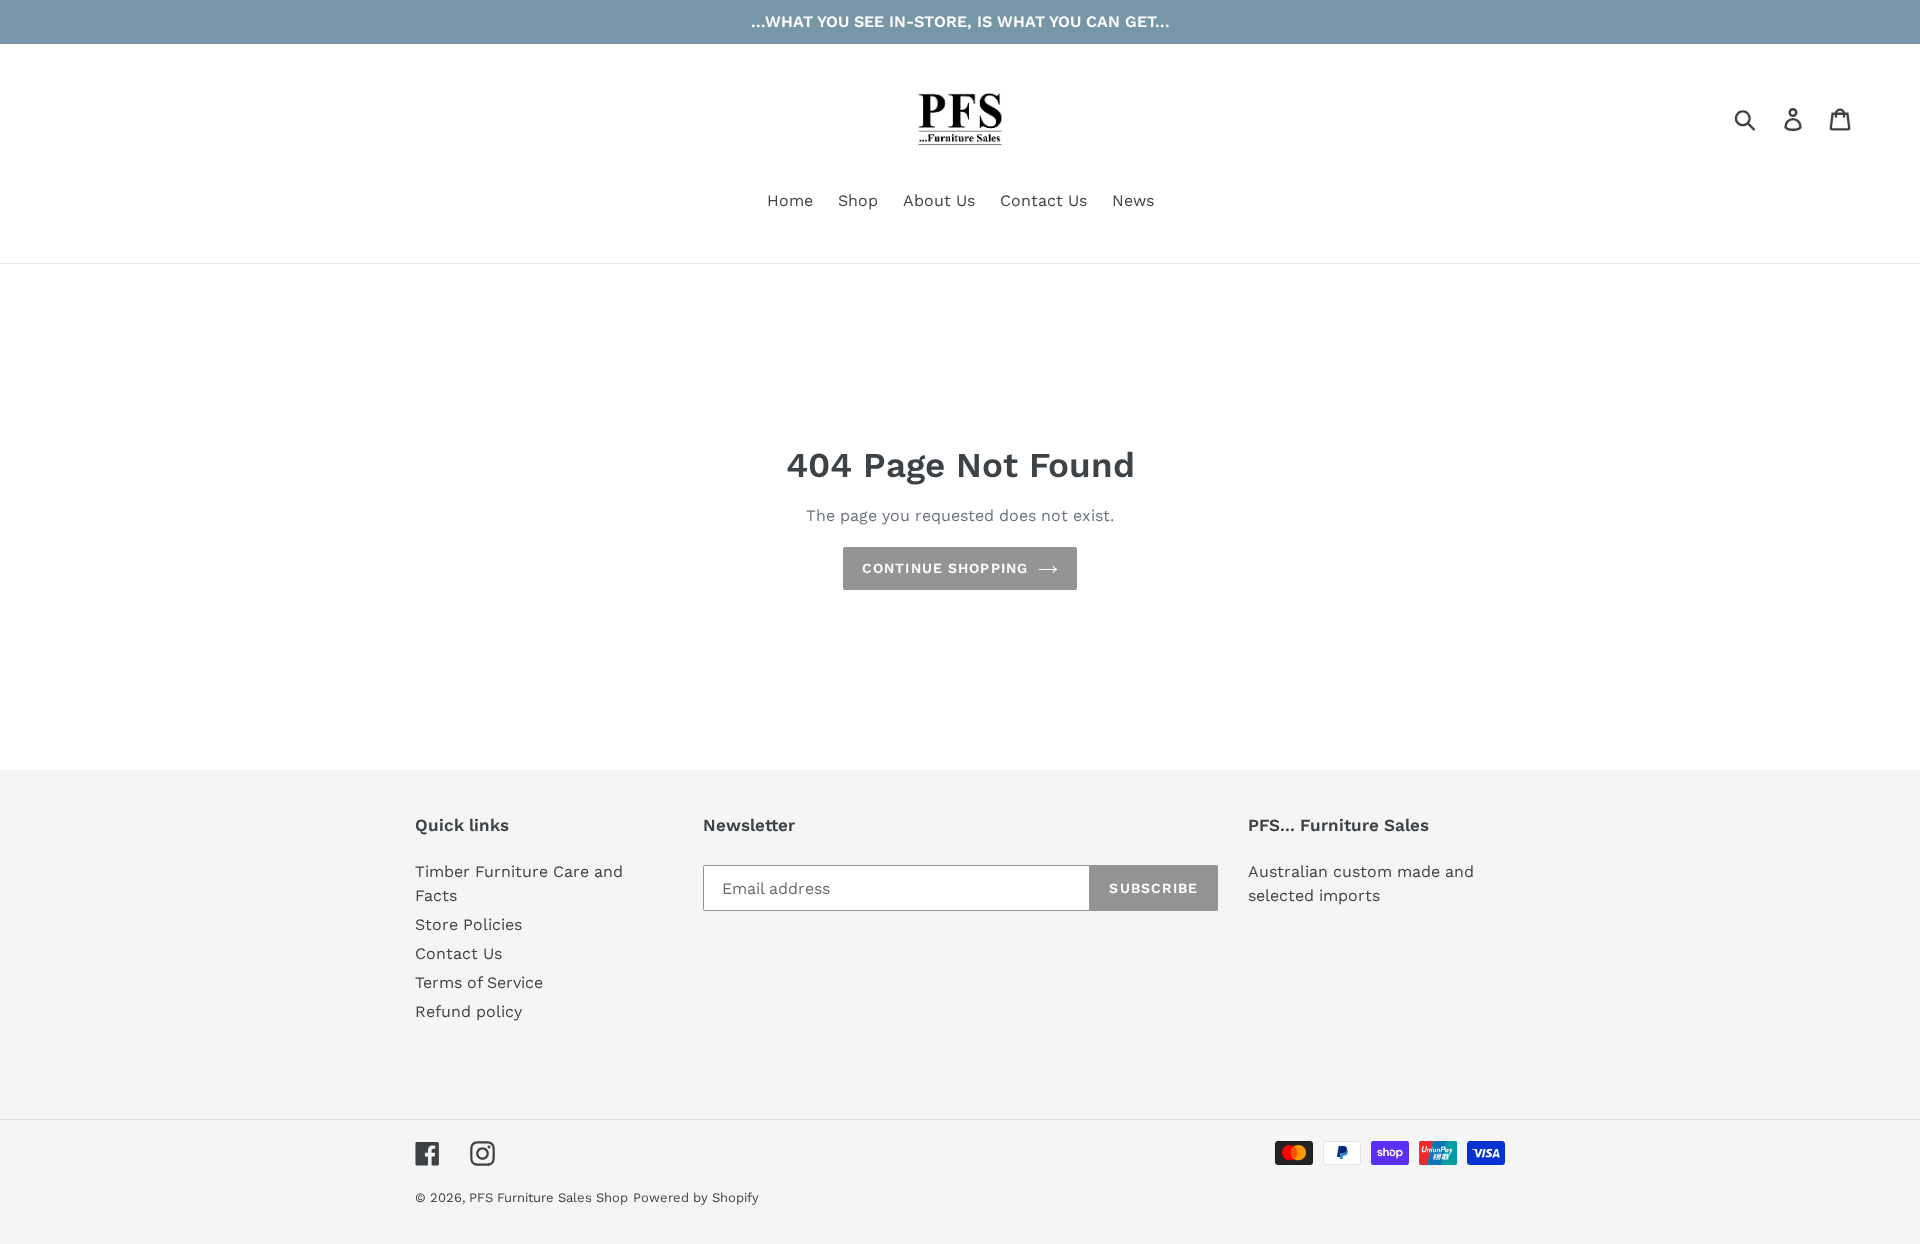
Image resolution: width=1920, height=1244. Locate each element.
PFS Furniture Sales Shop (548, 1197)
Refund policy (468, 1011)
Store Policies (468, 924)
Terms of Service (479, 982)
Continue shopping (945, 568)
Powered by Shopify (696, 1197)
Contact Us (458, 953)
